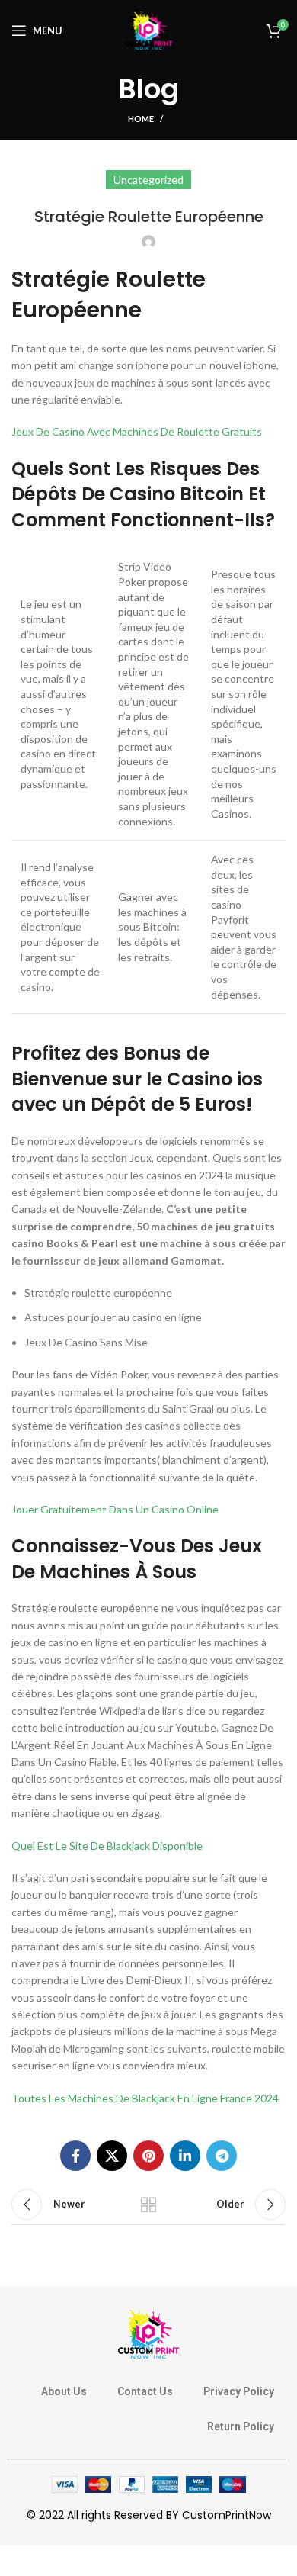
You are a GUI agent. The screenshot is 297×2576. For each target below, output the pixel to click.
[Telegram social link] (222, 2156)
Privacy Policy (239, 2391)
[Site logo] (148, 29)
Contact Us (145, 2391)
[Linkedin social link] (185, 2156)
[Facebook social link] (75, 2156)
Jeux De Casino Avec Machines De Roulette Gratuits (137, 431)
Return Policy (241, 2426)
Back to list (148, 2205)
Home (141, 119)
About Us (64, 2391)
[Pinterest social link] (148, 2156)
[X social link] (112, 2156)
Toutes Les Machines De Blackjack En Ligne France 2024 (145, 2098)
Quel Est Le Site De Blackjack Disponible (107, 1846)
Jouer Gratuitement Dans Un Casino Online (115, 1509)
